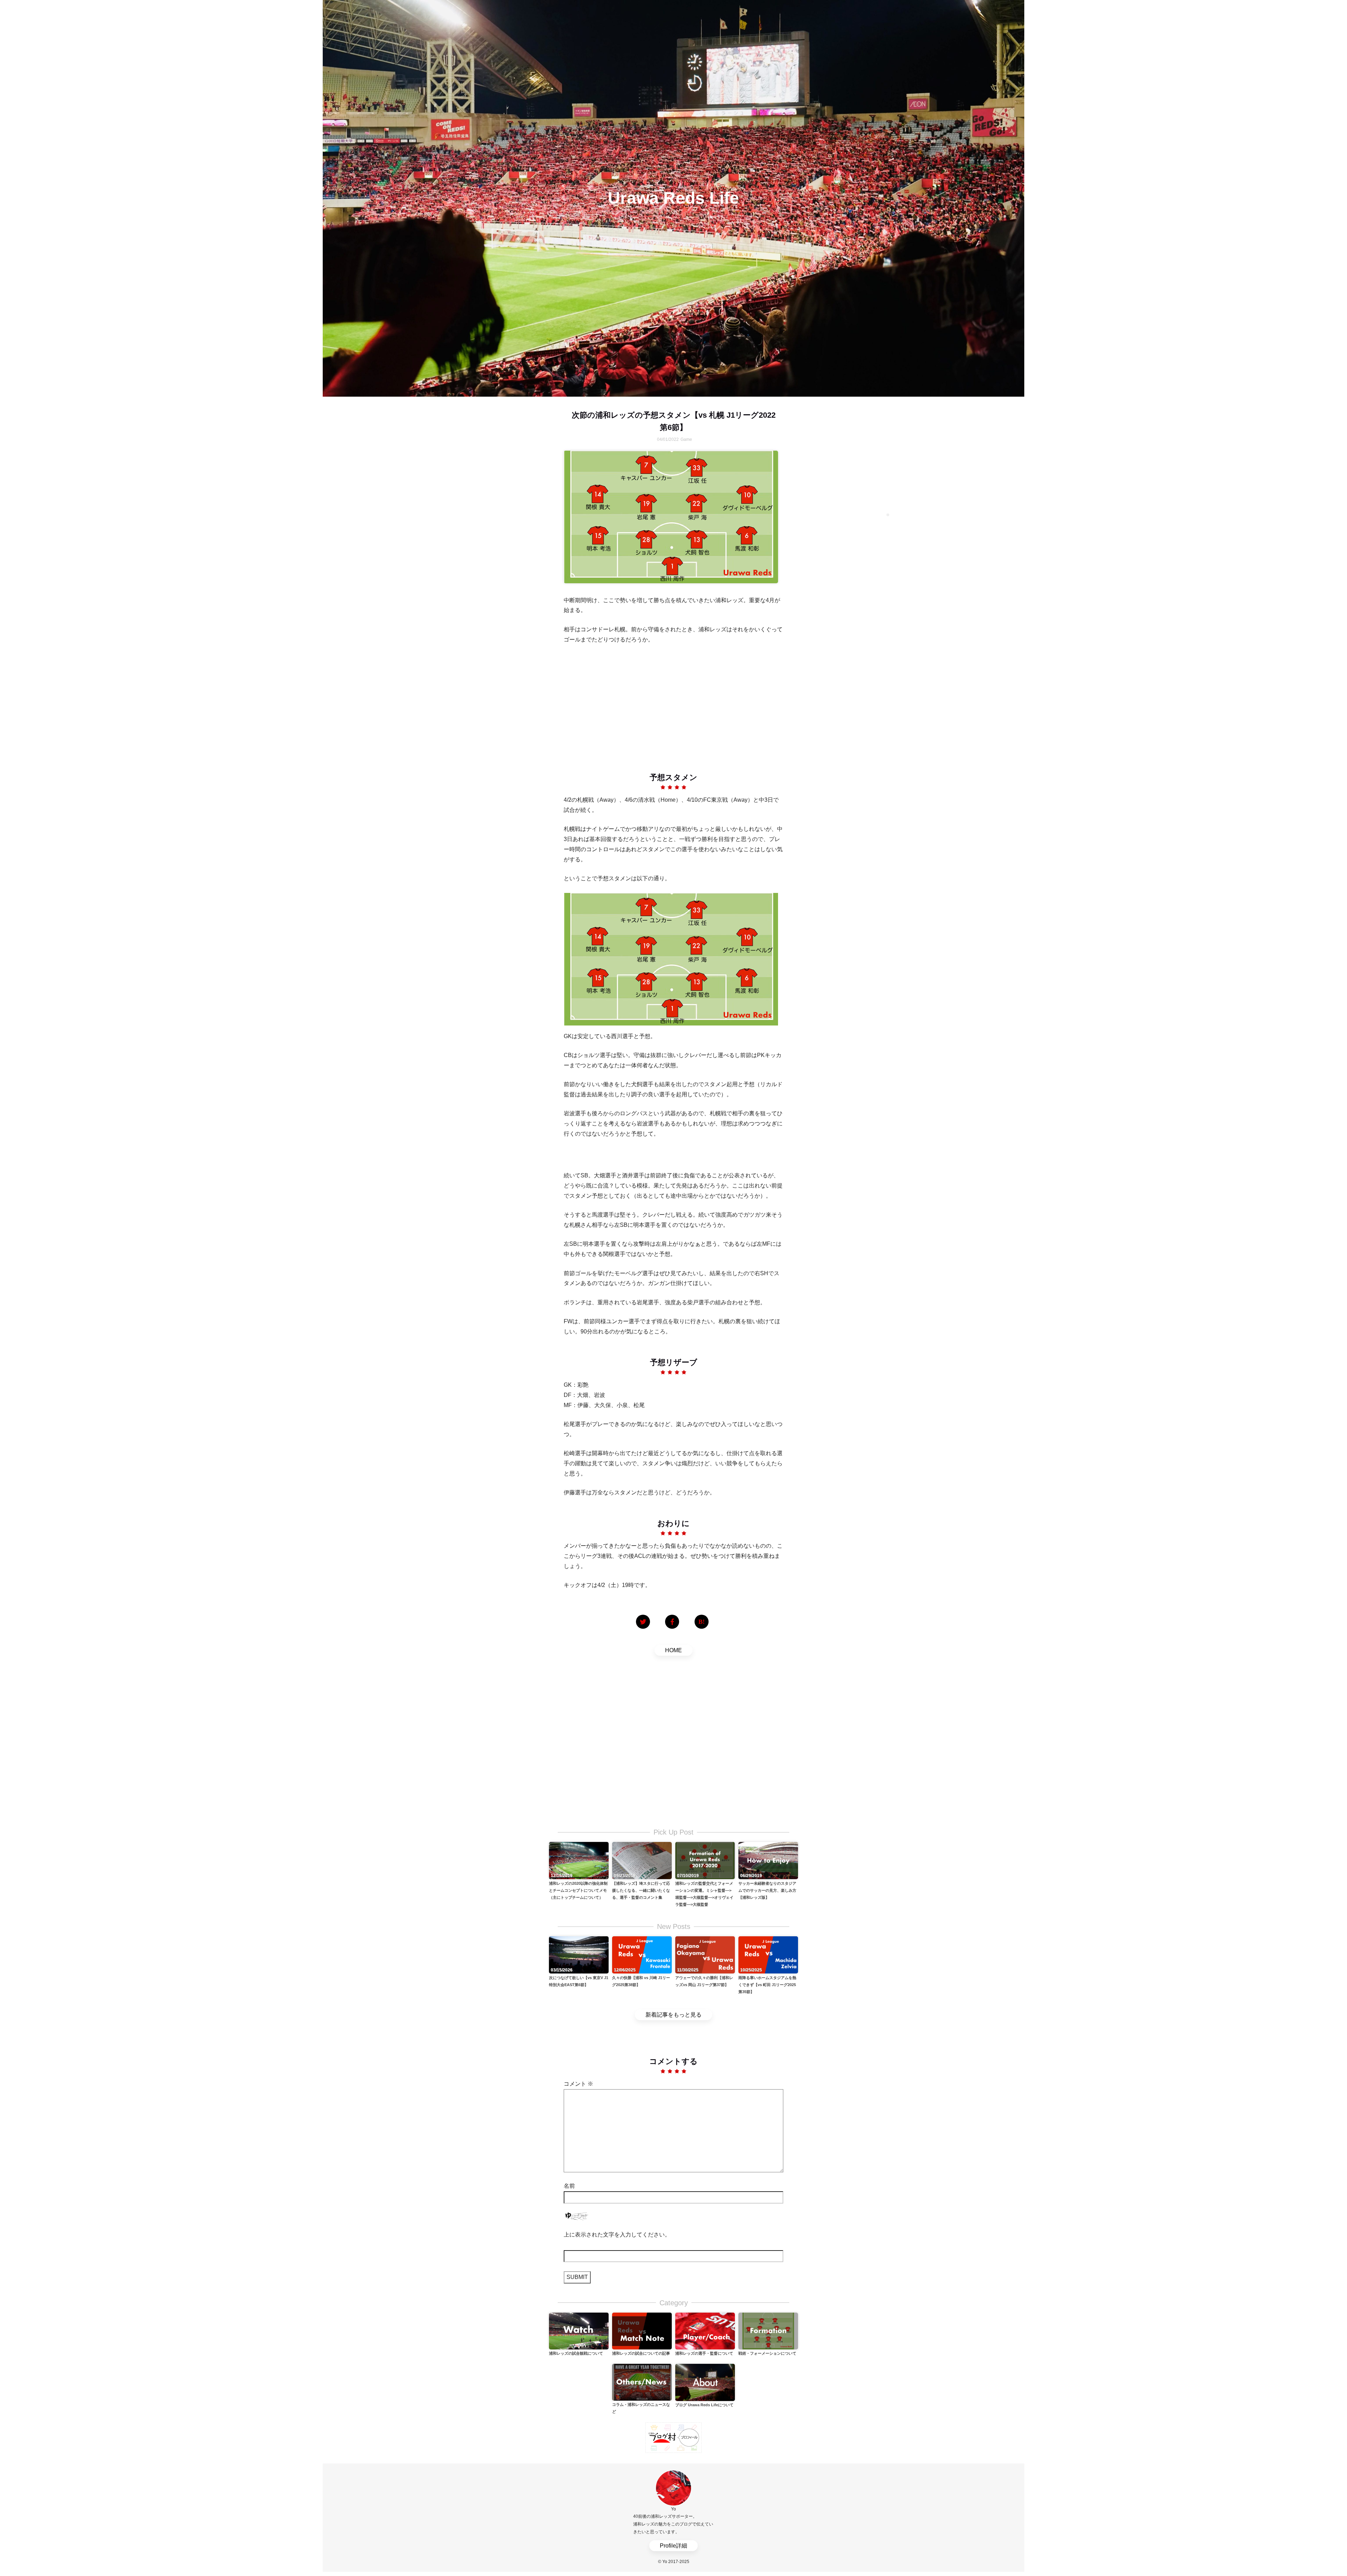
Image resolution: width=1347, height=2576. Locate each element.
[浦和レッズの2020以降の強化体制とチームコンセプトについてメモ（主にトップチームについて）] (579, 1860)
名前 (569, 2186)
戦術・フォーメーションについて (767, 2353)
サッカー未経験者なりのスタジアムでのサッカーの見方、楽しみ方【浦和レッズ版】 (767, 1890)
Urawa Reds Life (673, 198)
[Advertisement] (673, 703)
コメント (578, 2084)
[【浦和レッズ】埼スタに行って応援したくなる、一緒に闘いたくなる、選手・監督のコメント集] (642, 1860)
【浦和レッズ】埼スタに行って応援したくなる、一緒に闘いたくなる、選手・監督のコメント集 (641, 1890)
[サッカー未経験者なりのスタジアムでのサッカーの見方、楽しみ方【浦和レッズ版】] (768, 1860)
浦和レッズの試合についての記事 (641, 2353)
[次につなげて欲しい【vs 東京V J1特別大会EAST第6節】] (579, 1954)
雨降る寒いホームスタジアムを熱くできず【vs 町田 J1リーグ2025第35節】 (767, 1985)
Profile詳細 (673, 2546)
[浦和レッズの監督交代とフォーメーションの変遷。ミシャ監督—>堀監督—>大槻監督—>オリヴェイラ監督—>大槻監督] (705, 1860)
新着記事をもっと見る (673, 2015)
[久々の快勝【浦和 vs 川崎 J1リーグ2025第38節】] (642, 1954)
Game (686, 439)
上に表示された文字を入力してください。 (617, 2235)
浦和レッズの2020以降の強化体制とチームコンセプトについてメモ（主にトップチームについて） (578, 1890)
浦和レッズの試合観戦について (576, 2353)
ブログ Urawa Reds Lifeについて (704, 2405)
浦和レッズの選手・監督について (704, 2353)
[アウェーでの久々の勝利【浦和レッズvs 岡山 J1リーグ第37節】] (705, 1954)
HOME (673, 1650)
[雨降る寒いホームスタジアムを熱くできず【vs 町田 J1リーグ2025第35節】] (768, 1954)
